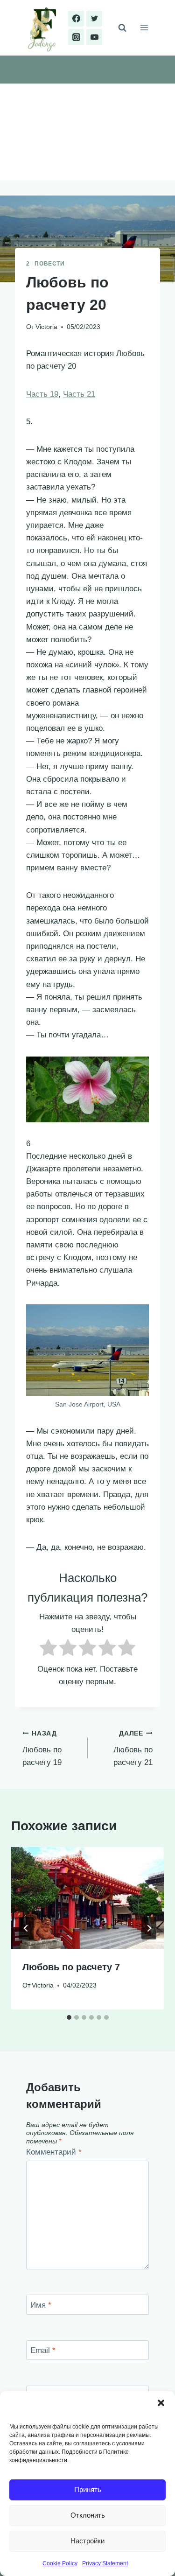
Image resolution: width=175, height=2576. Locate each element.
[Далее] (149, 1928)
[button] (161, 2403)
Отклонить (88, 2515)
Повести (49, 264)
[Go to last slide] (26, 1928)
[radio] (48, 1649)
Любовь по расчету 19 (42, 1748)
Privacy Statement (105, 2563)
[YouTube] (94, 37)
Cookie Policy (60, 2563)
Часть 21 (79, 394)
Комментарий (54, 2152)
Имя (41, 2305)
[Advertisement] (87, 132)
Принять (88, 2489)
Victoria (46, 327)
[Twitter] (94, 19)
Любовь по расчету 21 (133, 1748)
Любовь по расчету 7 (71, 1967)
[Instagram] (76, 37)
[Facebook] (76, 19)
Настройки (87, 2541)
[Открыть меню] (144, 28)
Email (43, 2350)
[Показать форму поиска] (122, 28)
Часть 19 (42, 394)
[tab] (69, 2017)
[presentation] (87, 1898)
